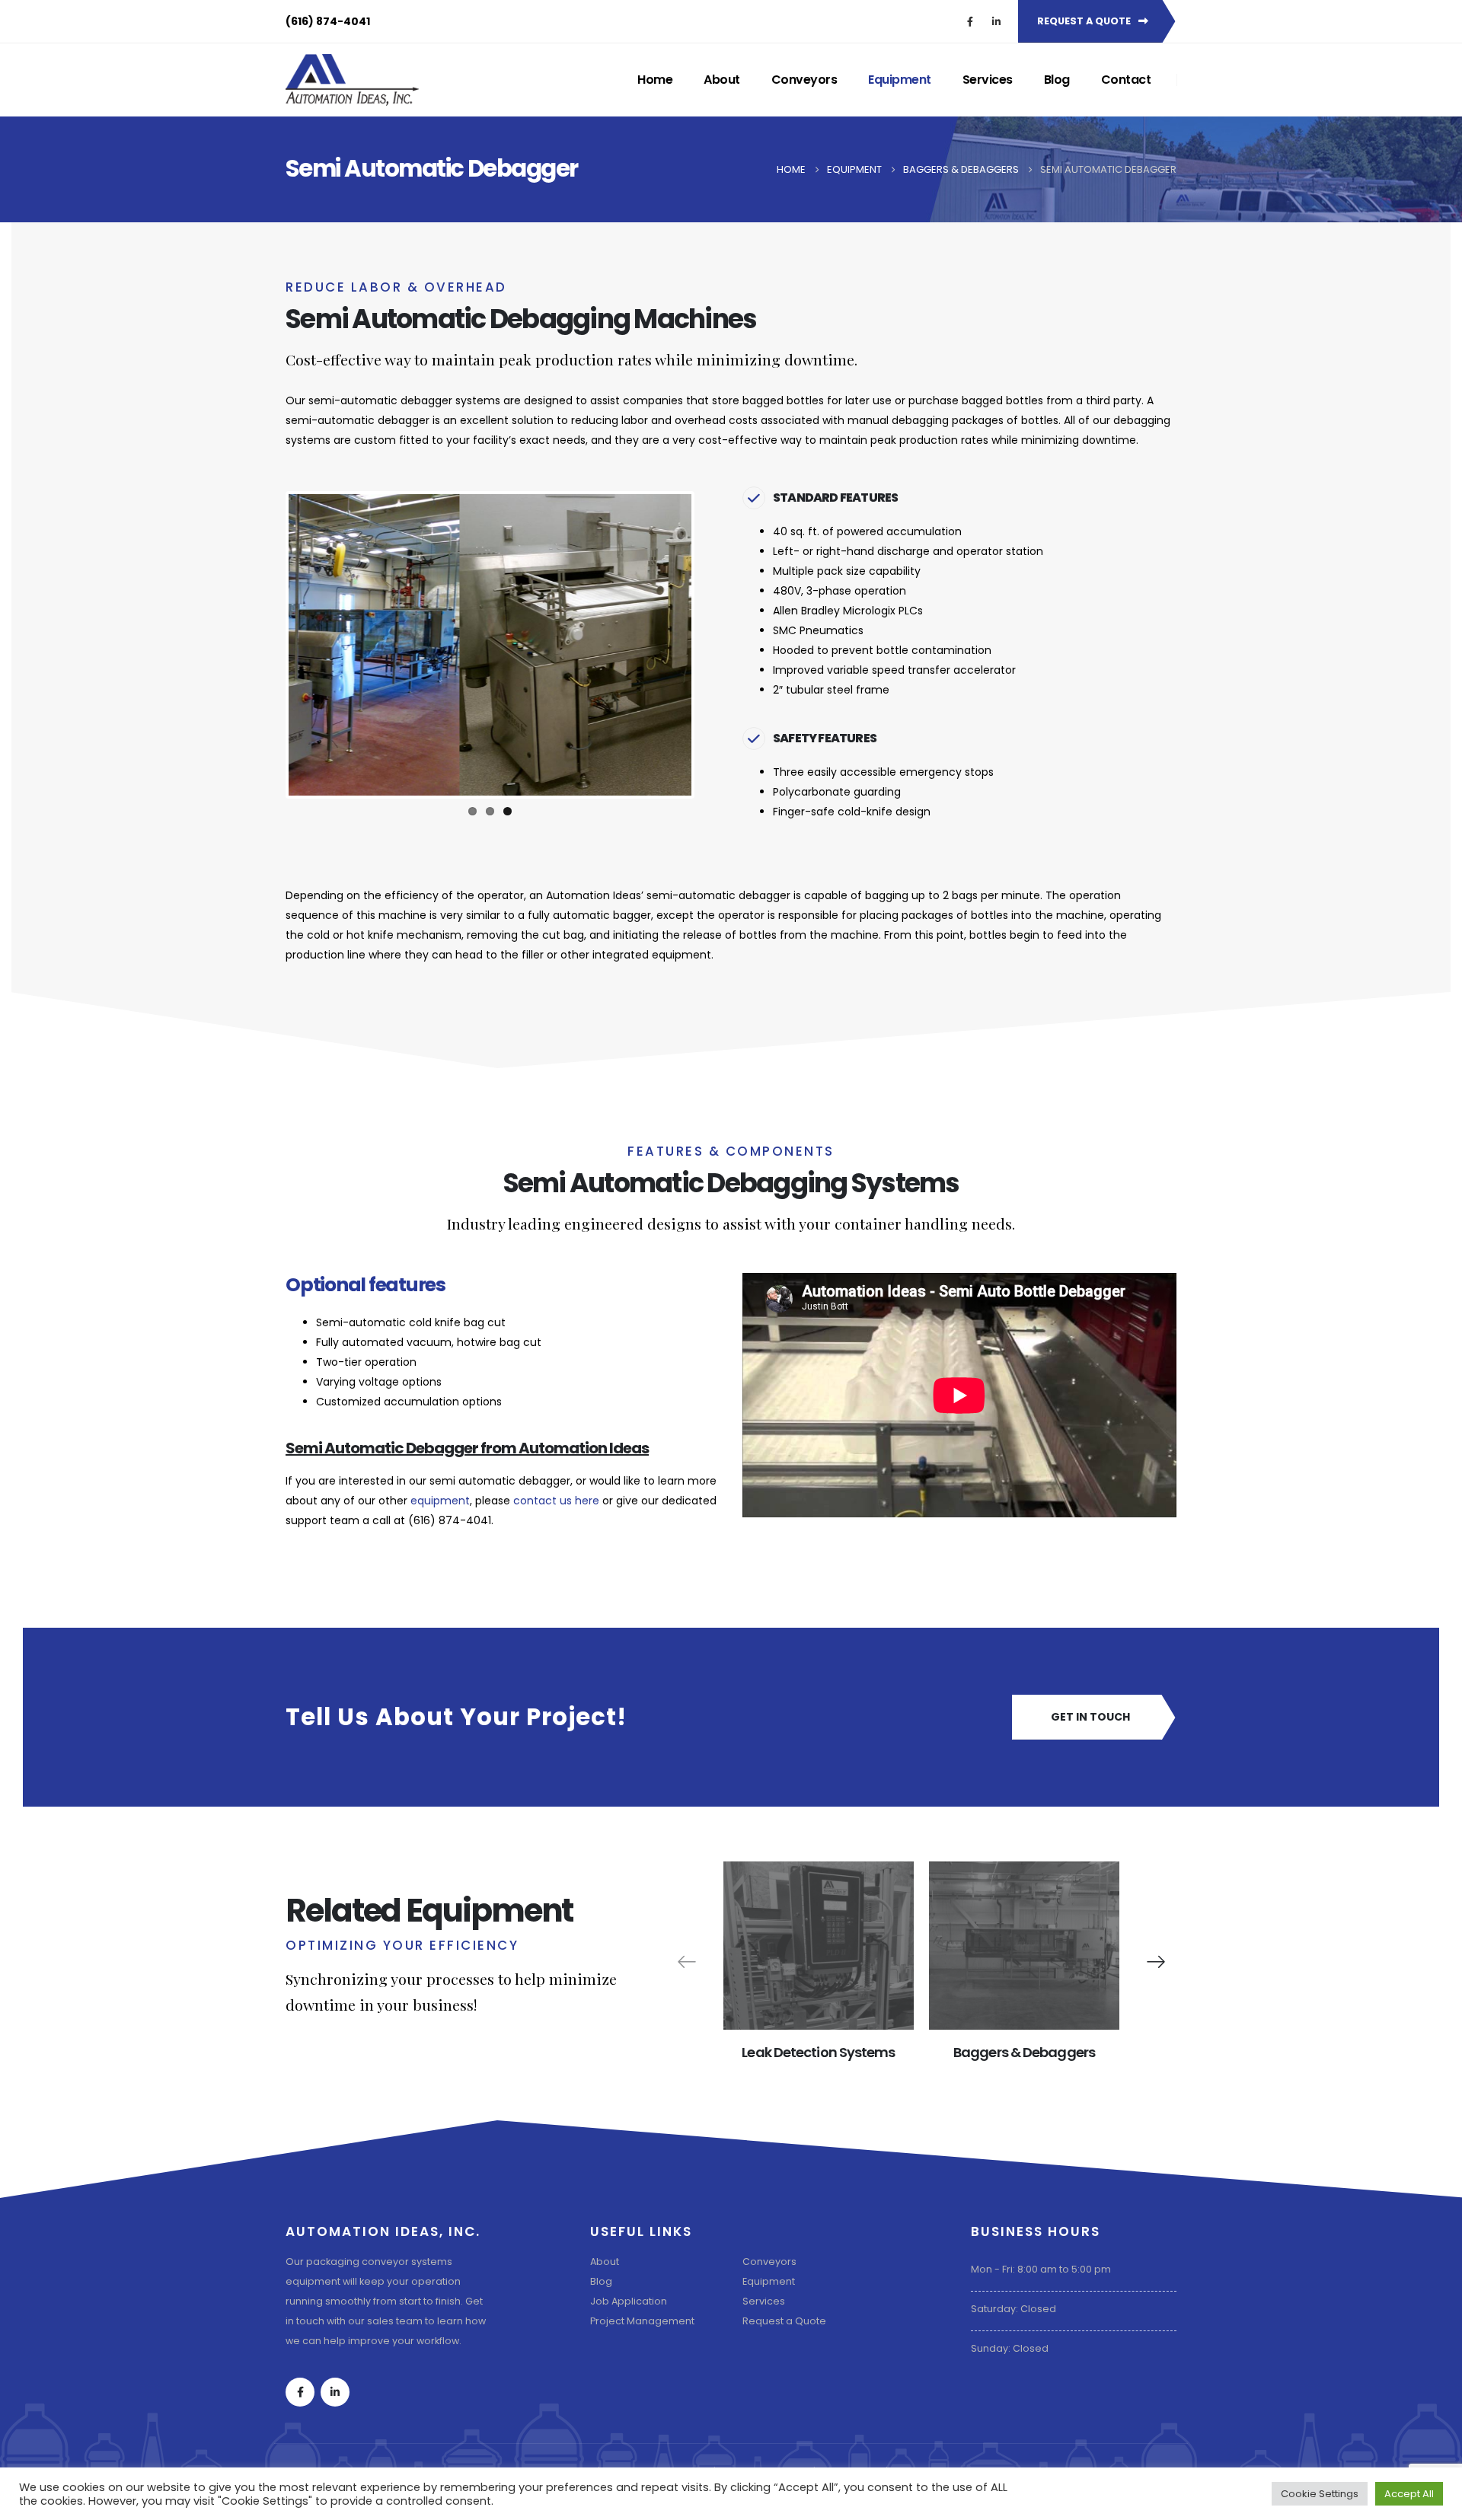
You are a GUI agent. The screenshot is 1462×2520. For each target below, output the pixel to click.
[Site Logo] (352, 80)
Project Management (642, 2321)
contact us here (556, 1501)
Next (714, 645)
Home (655, 80)
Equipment (900, 80)
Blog (1057, 80)
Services (988, 80)
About (722, 80)
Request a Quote (784, 2321)
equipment (440, 1501)
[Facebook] (970, 21)
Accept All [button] (1409, 2494)
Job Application (629, 2301)
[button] (1156, 1962)
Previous (266, 645)
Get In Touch (1090, 1717)
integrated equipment (652, 955)
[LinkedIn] (996, 21)
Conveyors (804, 80)
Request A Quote (1085, 21)
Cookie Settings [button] (1320, 2494)
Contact (1126, 80)
